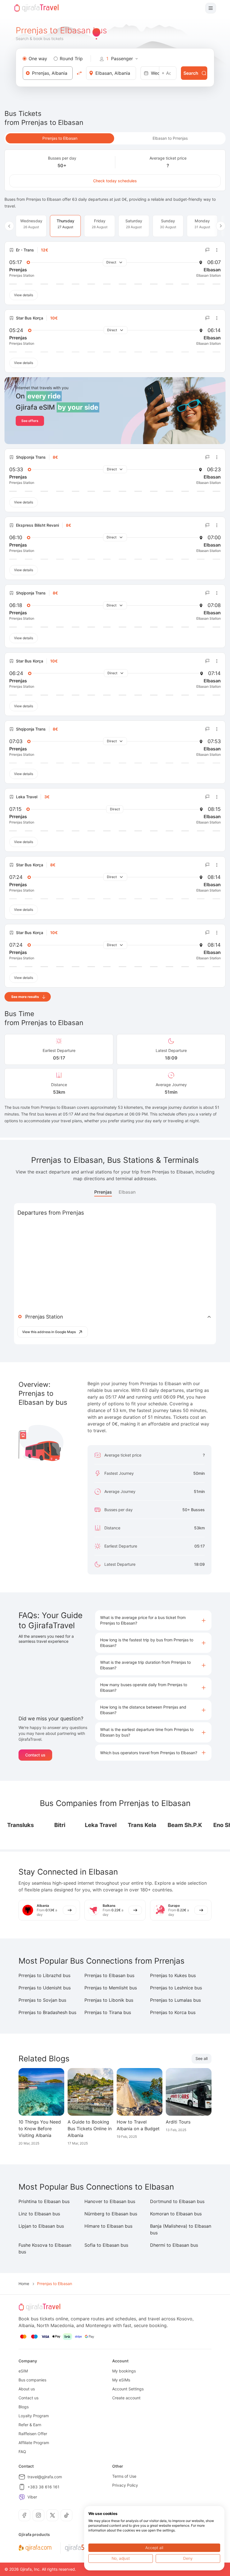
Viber (32, 2497)
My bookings (124, 2371)
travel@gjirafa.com (45, 2477)
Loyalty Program (34, 2416)
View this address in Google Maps (49, 1332)
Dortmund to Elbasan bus (177, 2201)
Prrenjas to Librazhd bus (44, 1975)
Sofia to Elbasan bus (106, 2245)
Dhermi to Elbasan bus (174, 2245)
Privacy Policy (125, 2485)
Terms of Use (124, 2476)
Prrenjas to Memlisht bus (111, 1988)
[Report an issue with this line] (208, 250)
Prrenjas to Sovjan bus (42, 2000)
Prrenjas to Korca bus (173, 2012)
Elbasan (127, 1192)
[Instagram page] (38, 2515)
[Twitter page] (52, 2515)
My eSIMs (121, 2380)
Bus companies (32, 2380)
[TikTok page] (66, 2515)
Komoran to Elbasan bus (176, 2214)
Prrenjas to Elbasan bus (109, 1975)
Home (24, 2284)
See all (202, 2058)
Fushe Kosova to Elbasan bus (45, 2248)
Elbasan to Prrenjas (170, 138)
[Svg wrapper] (35, 2548)
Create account (126, 2398)
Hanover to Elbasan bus (110, 2201)
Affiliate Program (34, 2443)
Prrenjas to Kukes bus (173, 1975)
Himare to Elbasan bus (108, 2226)
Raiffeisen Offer (33, 2434)
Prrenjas (103, 1192)
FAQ (22, 2452)
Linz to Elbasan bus (39, 2214)
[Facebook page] (24, 2515)
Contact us (35, 1755)
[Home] (36, 8)
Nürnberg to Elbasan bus (111, 2214)
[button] (153, 1620)
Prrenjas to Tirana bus (108, 2012)
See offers (30, 421)
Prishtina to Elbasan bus (44, 2201)
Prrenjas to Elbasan (60, 138)
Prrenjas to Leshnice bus (176, 1988)
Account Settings (128, 2389)
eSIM (23, 2371)
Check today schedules (115, 181)
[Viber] (22, 2497)
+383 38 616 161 (43, 2487)
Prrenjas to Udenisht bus (45, 1988)
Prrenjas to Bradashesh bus (47, 2012)
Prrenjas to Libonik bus (109, 2000)
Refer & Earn (30, 2425)
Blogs (24, 2407)
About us (27, 2389)
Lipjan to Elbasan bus (41, 2226)
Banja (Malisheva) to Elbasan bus (181, 2229)
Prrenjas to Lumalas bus (175, 2000)
